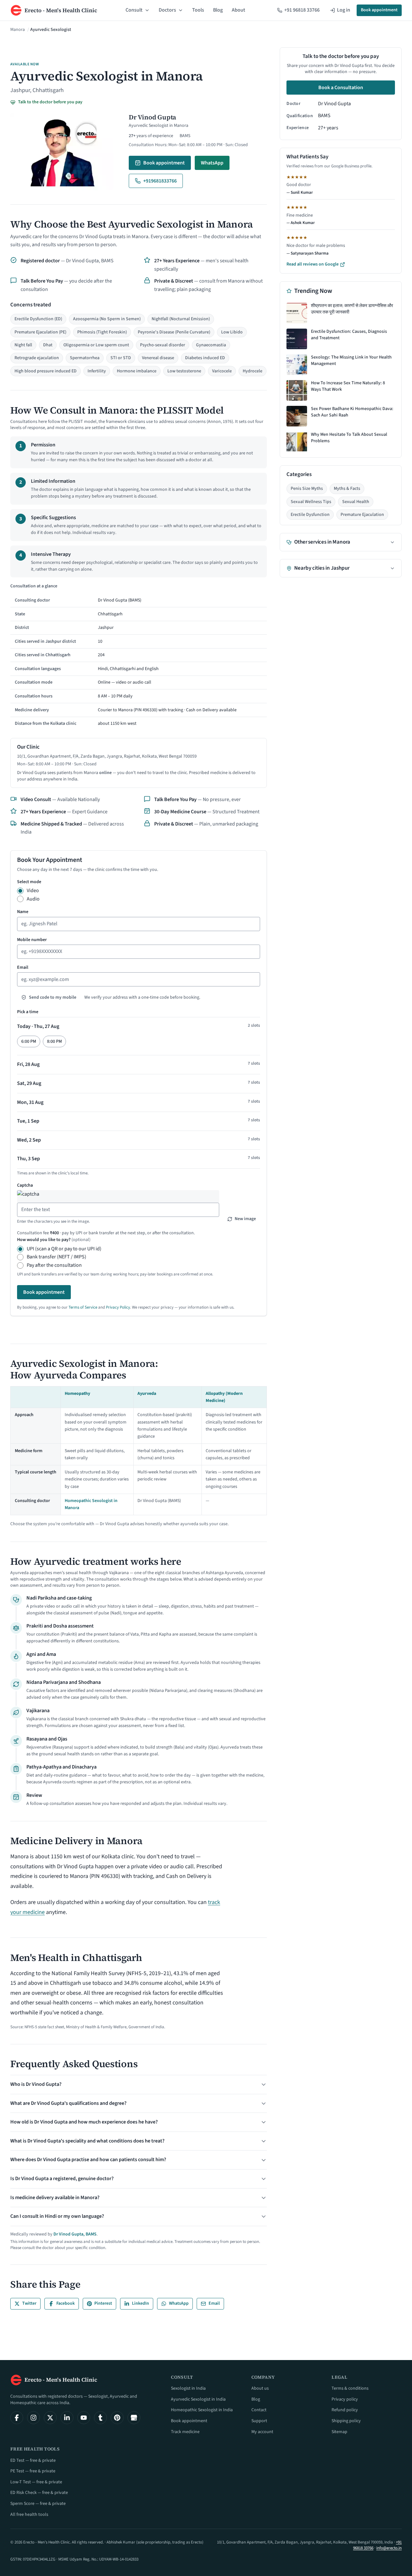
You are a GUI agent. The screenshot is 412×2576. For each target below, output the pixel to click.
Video (33, 891)
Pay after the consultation (54, 1265)
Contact (259, 2410)
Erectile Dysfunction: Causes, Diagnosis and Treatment (349, 335)
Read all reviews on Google (313, 264)
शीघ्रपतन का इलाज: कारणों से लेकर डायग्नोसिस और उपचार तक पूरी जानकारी (352, 309)
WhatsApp (212, 163)
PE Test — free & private (33, 2471)
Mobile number (32, 940)
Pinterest (103, 2303)
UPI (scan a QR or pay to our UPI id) (64, 1249)
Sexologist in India (188, 2388)
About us (260, 2388)
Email (23, 967)
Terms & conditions (350, 2388)
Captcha (25, 1185)
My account (262, 2432)
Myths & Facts (347, 489)
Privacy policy (345, 2399)
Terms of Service (83, 1307)
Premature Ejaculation (362, 515)
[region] (139, 656)
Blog (218, 10)
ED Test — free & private (33, 2460)
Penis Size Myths (307, 489)
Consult (134, 10)
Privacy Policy (118, 1307)
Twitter (29, 2303)
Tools (198, 10)
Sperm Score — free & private (38, 2504)
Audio (33, 899)
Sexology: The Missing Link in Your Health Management (351, 361)
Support (259, 2421)
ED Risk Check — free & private (39, 2493)
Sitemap (339, 2432)
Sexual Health (356, 502)
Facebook (66, 2303)
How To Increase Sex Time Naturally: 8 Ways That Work (348, 386)
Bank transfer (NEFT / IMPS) (56, 1257)
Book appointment (379, 10)
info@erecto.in (389, 2548)
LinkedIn (140, 2303)
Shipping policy (346, 2421)
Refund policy (345, 2410)
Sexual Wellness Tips (311, 502)
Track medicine (185, 2432)
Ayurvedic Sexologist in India (198, 2399)
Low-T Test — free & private (36, 2482)
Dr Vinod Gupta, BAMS (75, 2234)
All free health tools (29, 2515)
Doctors (167, 10)
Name (23, 912)
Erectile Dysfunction (310, 515)
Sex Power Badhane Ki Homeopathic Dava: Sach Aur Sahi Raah (352, 412)
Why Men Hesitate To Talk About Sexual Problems (349, 438)
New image (245, 1219)
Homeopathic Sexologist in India (202, 2410)
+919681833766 (160, 181)
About (239, 10)
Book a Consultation (341, 88)
